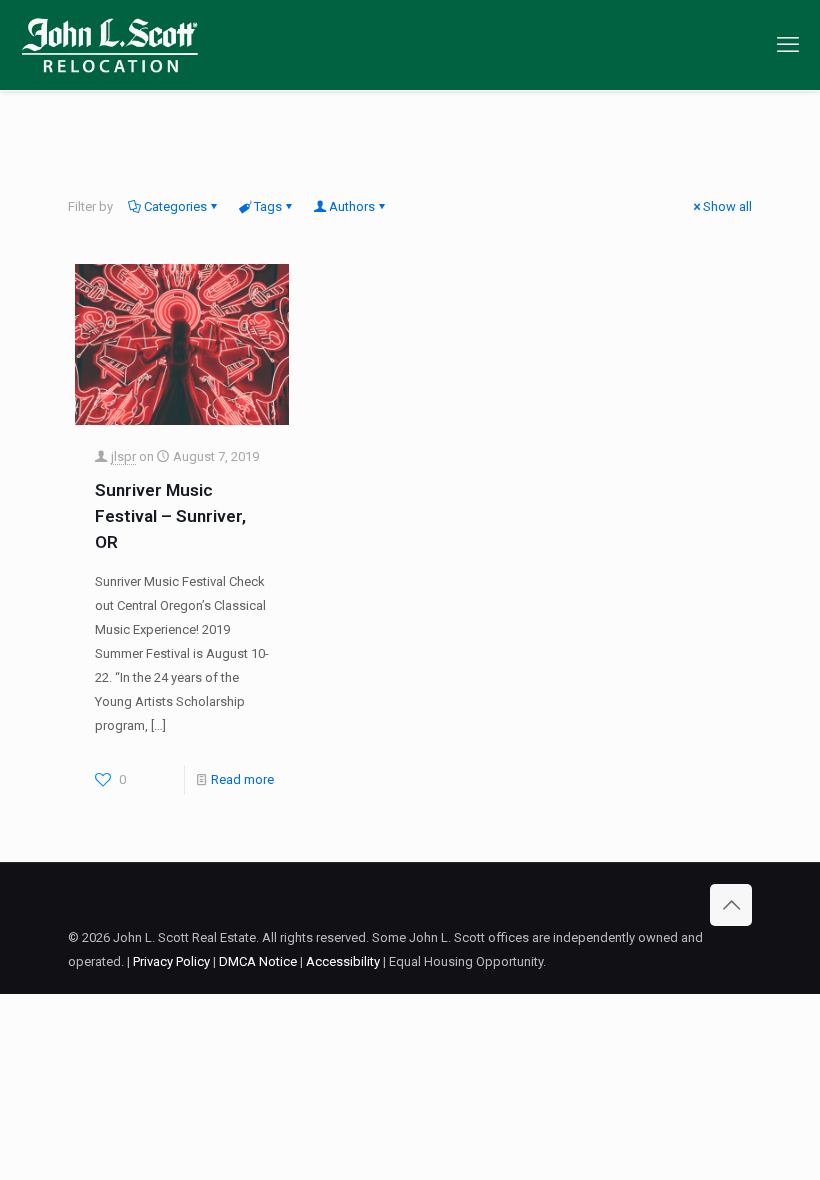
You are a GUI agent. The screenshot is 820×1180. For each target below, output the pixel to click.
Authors (352, 206)
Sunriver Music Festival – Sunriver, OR (170, 516)
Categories (175, 206)
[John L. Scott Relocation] (110, 45)
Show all (727, 206)
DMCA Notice (258, 961)
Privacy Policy (171, 961)
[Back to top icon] (731, 905)
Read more (242, 779)
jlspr (123, 456)
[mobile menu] (788, 45)
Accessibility (343, 961)
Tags (268, 206)
